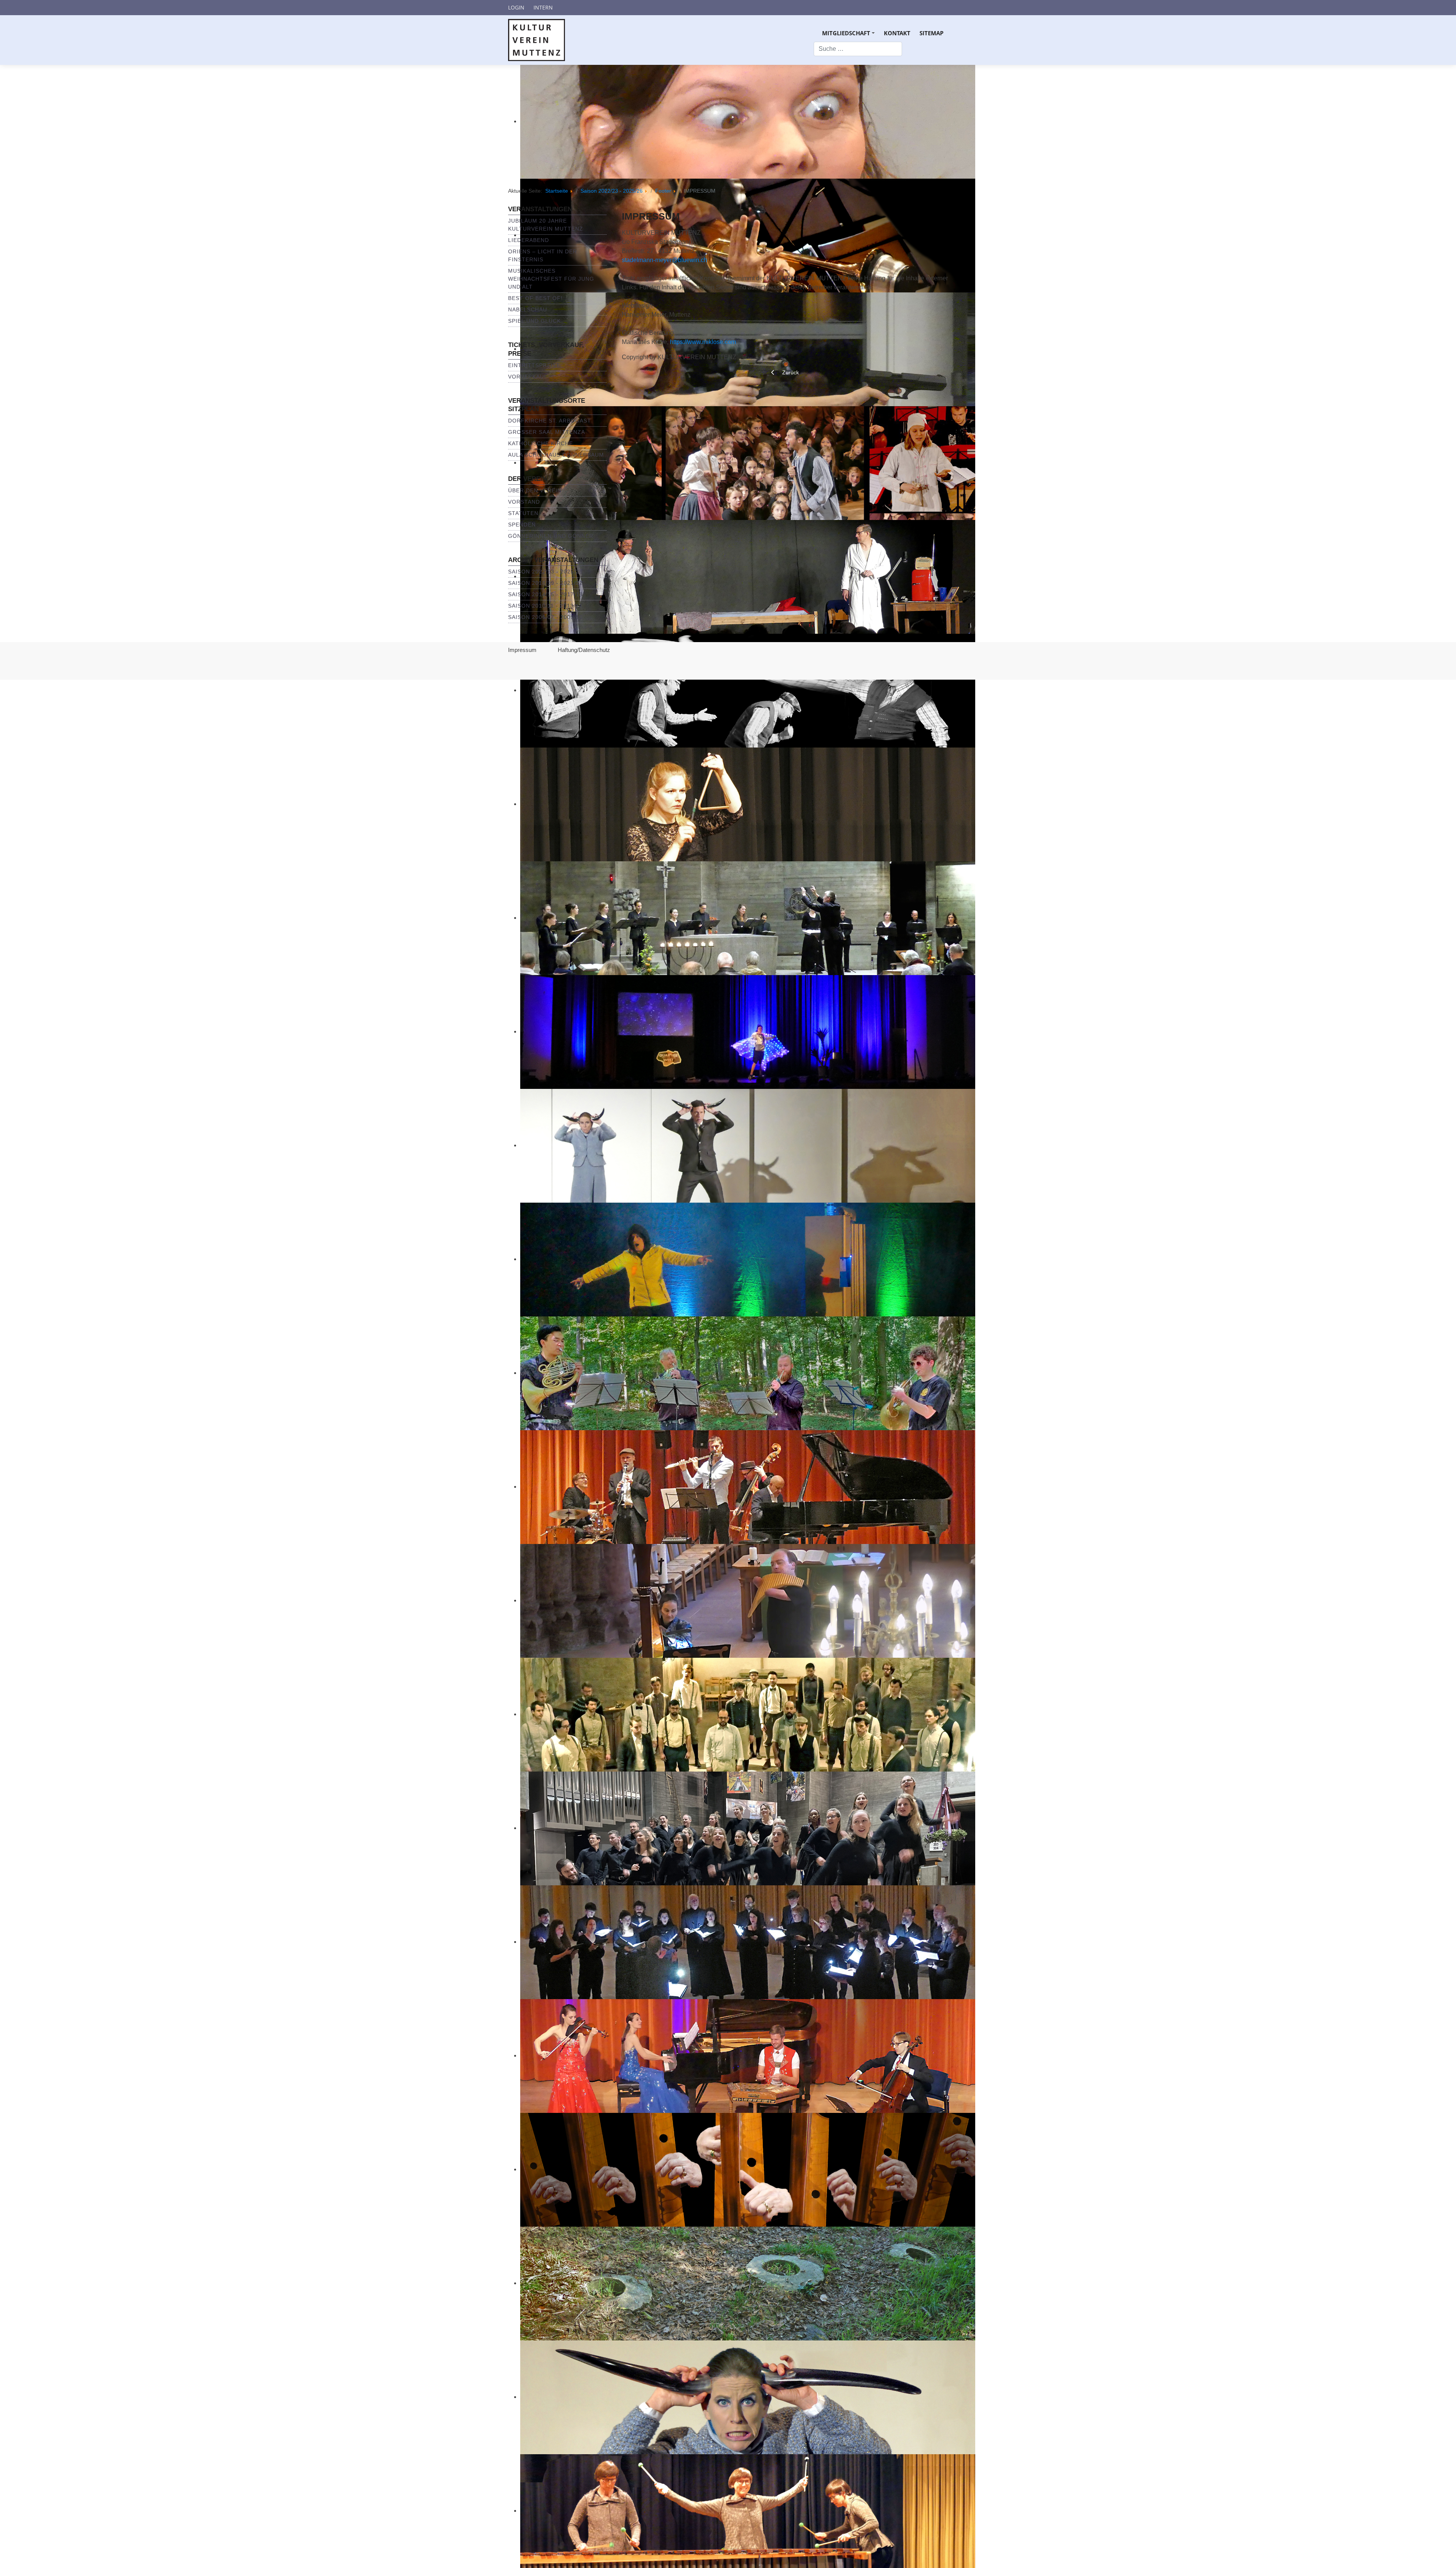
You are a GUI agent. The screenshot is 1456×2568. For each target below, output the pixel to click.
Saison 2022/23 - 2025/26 (545, 572)
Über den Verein (535, 490)
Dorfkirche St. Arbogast (550, 421)
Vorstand (524, 502)
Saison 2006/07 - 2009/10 (545, 617)
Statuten (523, 513)
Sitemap (931, 33)
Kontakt (897, 33)
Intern (543, 7)
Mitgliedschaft (850, 35)
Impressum (522, 650)
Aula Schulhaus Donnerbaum (556, 455)
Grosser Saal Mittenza (547, 432)
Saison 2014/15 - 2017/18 (545, 594)
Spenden (522, 525)
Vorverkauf (528, 377)
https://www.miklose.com (703, 342)
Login (516, 7)
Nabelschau (528, 309)
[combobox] (858, 49)
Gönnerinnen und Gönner (551, 536)
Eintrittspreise (534, 365)
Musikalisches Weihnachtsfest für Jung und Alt (551, 279)
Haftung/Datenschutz (584, 650)
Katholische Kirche (541, 443)
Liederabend (529, 240)
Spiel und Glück (534, 321)
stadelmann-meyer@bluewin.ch (664, 260)
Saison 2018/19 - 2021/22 (545, 583)
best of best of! (535, 298)
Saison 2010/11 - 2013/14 (545, 606)
